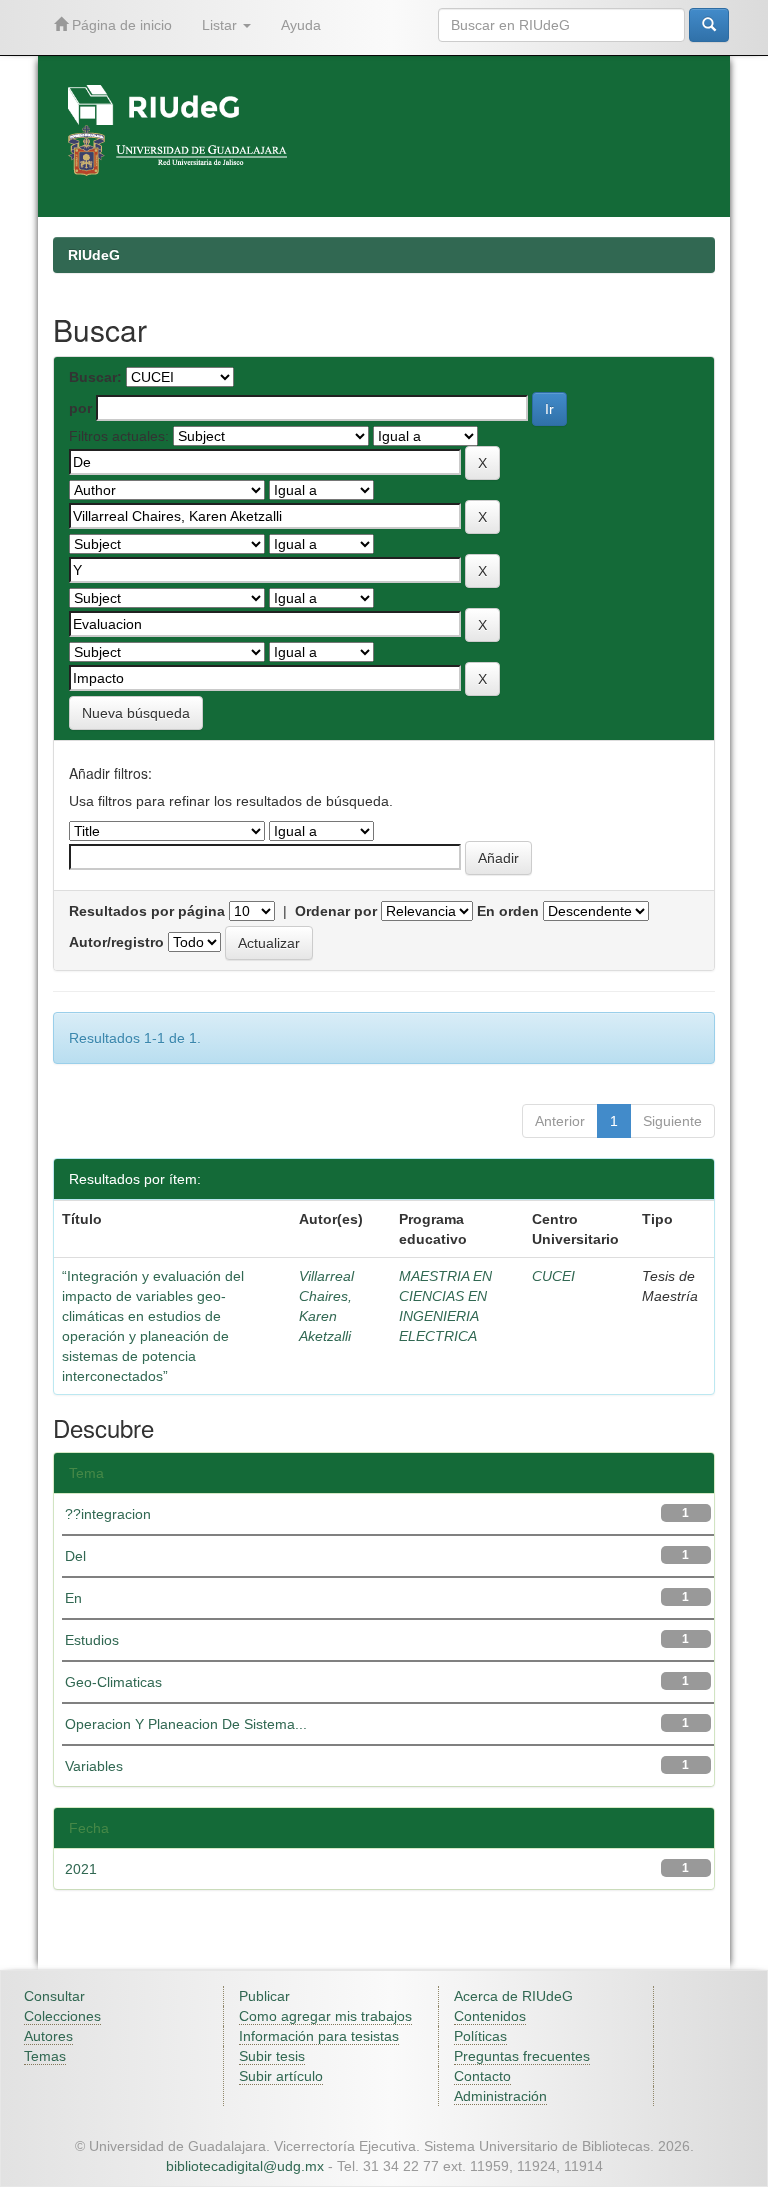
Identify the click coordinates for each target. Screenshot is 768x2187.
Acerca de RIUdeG (513, 1996)
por (80, 408)
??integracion (108, 1514)
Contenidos (490, 2016)
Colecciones (62, 2016)
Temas (45, 2056)
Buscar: (95, 377)
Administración (500, 2096)
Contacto (482, 2076)
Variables (94, 1766)
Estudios (92, 1640)
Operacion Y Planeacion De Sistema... (186, 1724)
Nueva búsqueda (136, 713)
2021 (81, 1869)
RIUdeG (94, 255)
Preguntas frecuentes (522, 2056)
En (73, 1598)
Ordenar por (336, 911)
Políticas (480, 2036)
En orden (508, 911)
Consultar (54, 1996)
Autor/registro (116, 942)
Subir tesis (272, 2056)
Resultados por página (147, 911)
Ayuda (301, 25)
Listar (221, 25)
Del (75, 1556)
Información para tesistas (319, 2036)
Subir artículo (281, 2076)
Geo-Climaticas (113, 1682)
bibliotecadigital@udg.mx (245, 2166)
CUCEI (553, 1276)
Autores (48, 2036)
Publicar (264, 1996)
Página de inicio (120, 25)
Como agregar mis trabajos (325, 2016)
